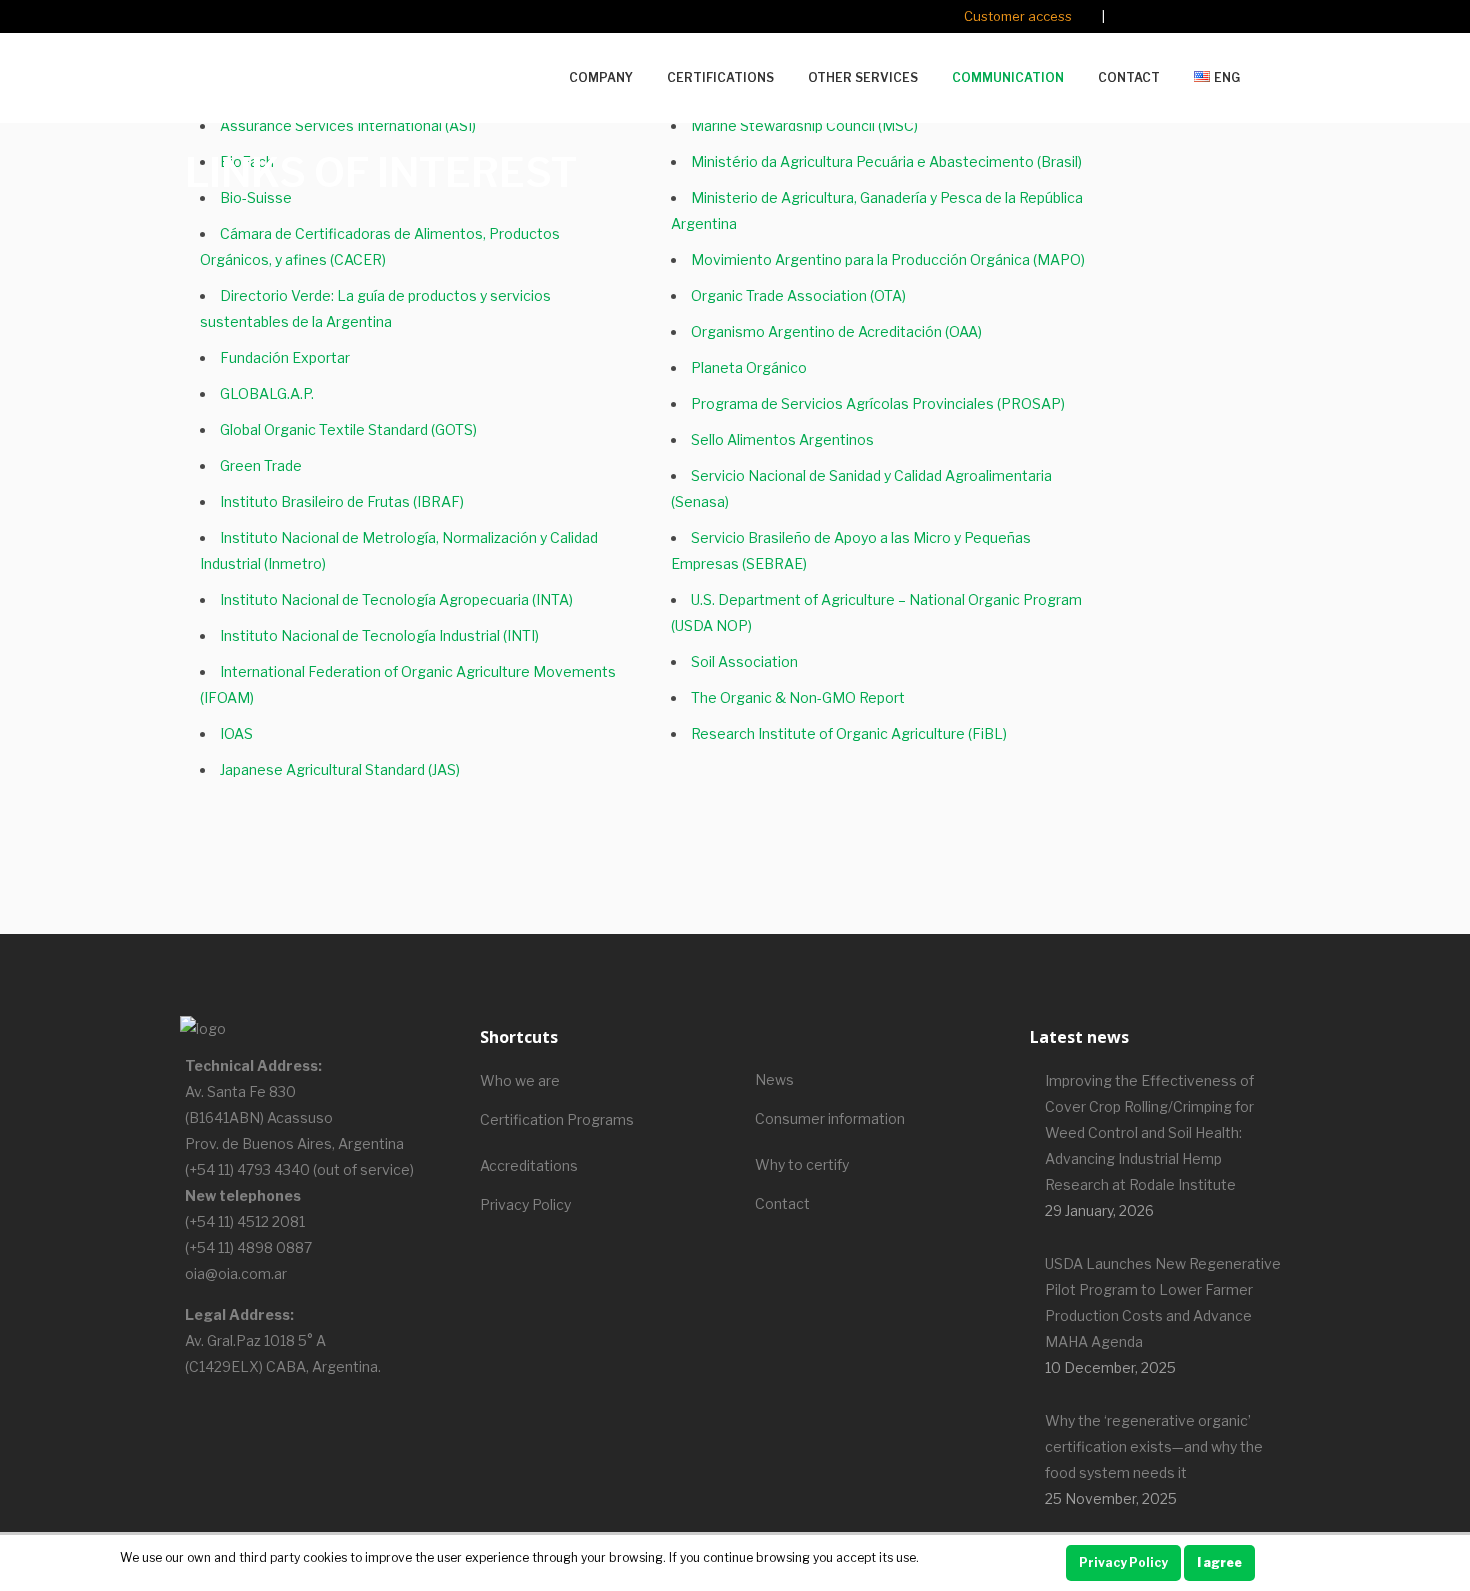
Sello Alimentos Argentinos (782, 439)
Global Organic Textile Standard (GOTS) (348, 429)
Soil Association (744, 661)
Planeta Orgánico (749, 367)
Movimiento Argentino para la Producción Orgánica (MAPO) (888, 259)
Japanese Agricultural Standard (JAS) (340, 769)
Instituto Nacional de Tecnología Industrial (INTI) (379, 635)
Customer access (1018, 16)
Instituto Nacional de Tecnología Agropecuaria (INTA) (396, 599)
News (774, 1079)
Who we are (520, 1080)
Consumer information (830, 1118)
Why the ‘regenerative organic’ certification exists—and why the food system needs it (1154, 1446)
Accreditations (529, 1165)
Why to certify (802, 1164)
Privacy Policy (525, 1204)
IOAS (236, 733)
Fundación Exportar (285, 357)
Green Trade (261, 465)
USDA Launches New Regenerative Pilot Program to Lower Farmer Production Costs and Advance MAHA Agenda (1163, 1302)
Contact (782, 1203)
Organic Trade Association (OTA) (798, 295)
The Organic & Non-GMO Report (798, 697)
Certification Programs (557, 1119)
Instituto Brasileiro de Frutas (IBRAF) (342, 501)
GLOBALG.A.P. (267, 393)
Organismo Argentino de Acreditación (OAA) (836, 331)
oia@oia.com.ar (236, 1273)
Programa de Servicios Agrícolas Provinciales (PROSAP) (878, 403)
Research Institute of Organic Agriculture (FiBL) (849, 733)
